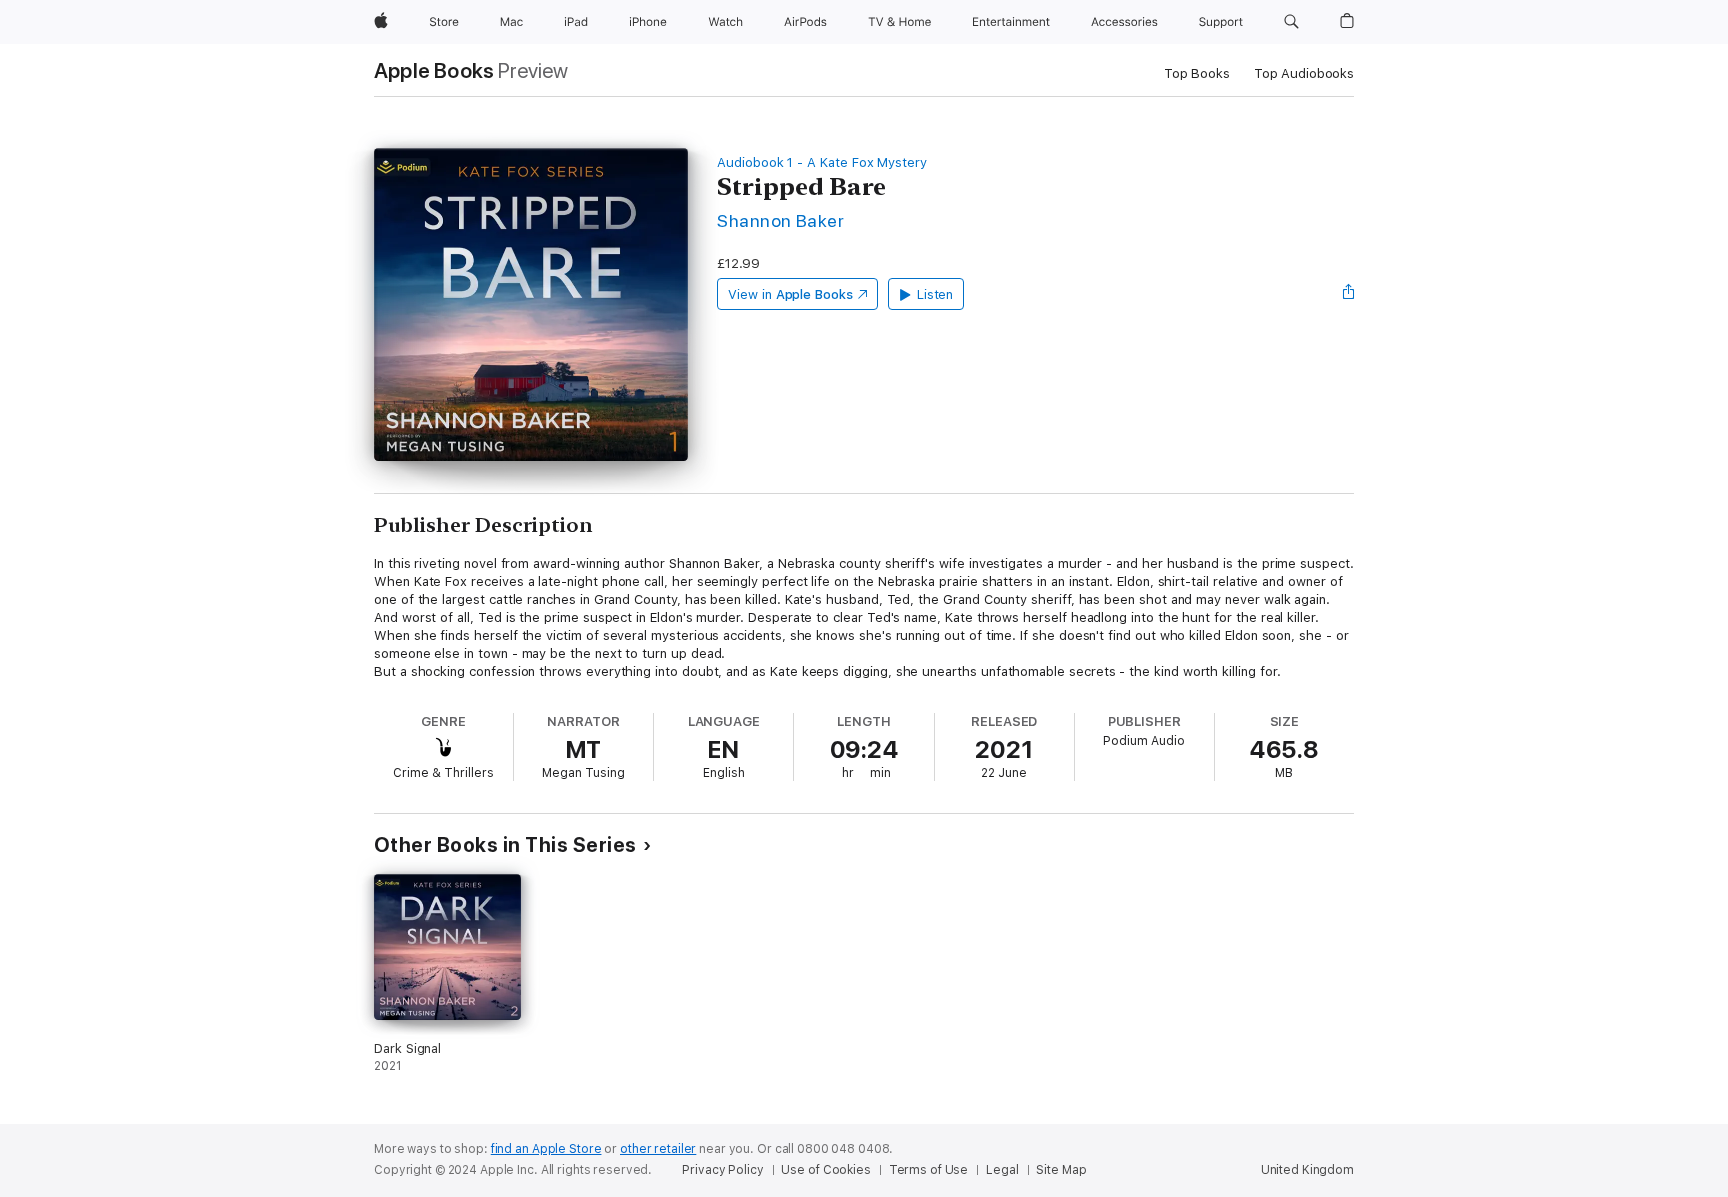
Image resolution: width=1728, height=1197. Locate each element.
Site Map (1061, 1170)
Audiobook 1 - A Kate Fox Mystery (822, 162)
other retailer (658, 1149)
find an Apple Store (546, 1149)
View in (790, 294)
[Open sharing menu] (1349, 294)
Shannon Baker (780, 220)
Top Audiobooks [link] (1304, 73)
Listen (935, 294)
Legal (1002, 1170)
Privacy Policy (722, 1170)
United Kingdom (1307, 1170)
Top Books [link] (1197, 73)
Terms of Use (929, 1170)
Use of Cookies (825, 1170)
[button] (1291, 22)
